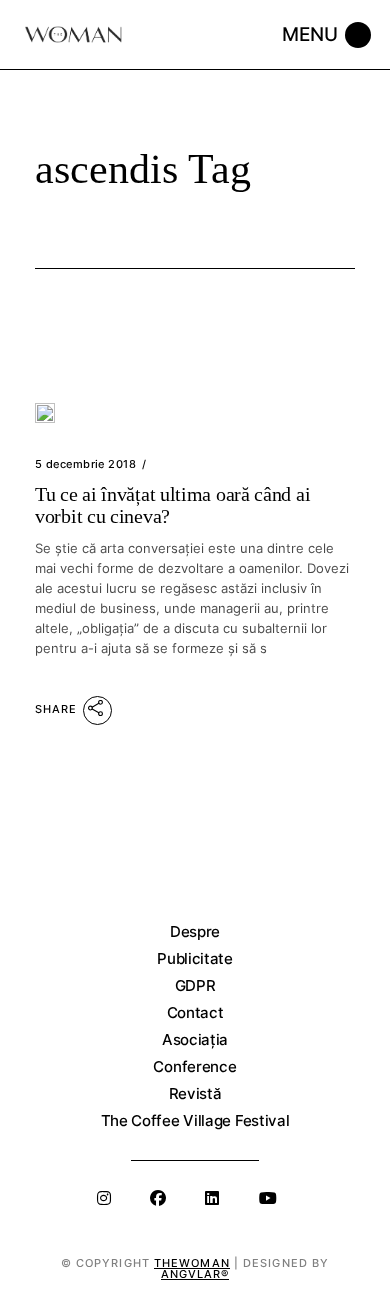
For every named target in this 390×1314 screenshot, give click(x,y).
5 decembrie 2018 (85, 464)
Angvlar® (195, 1274)
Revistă (195, 1093)
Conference (194, 1066)
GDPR (195, 985)
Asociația (195, 1039)
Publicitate (195, 958)
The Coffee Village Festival (195, 1120)
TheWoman (192, 1263)
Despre (195, 931)
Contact (195, 1012)
